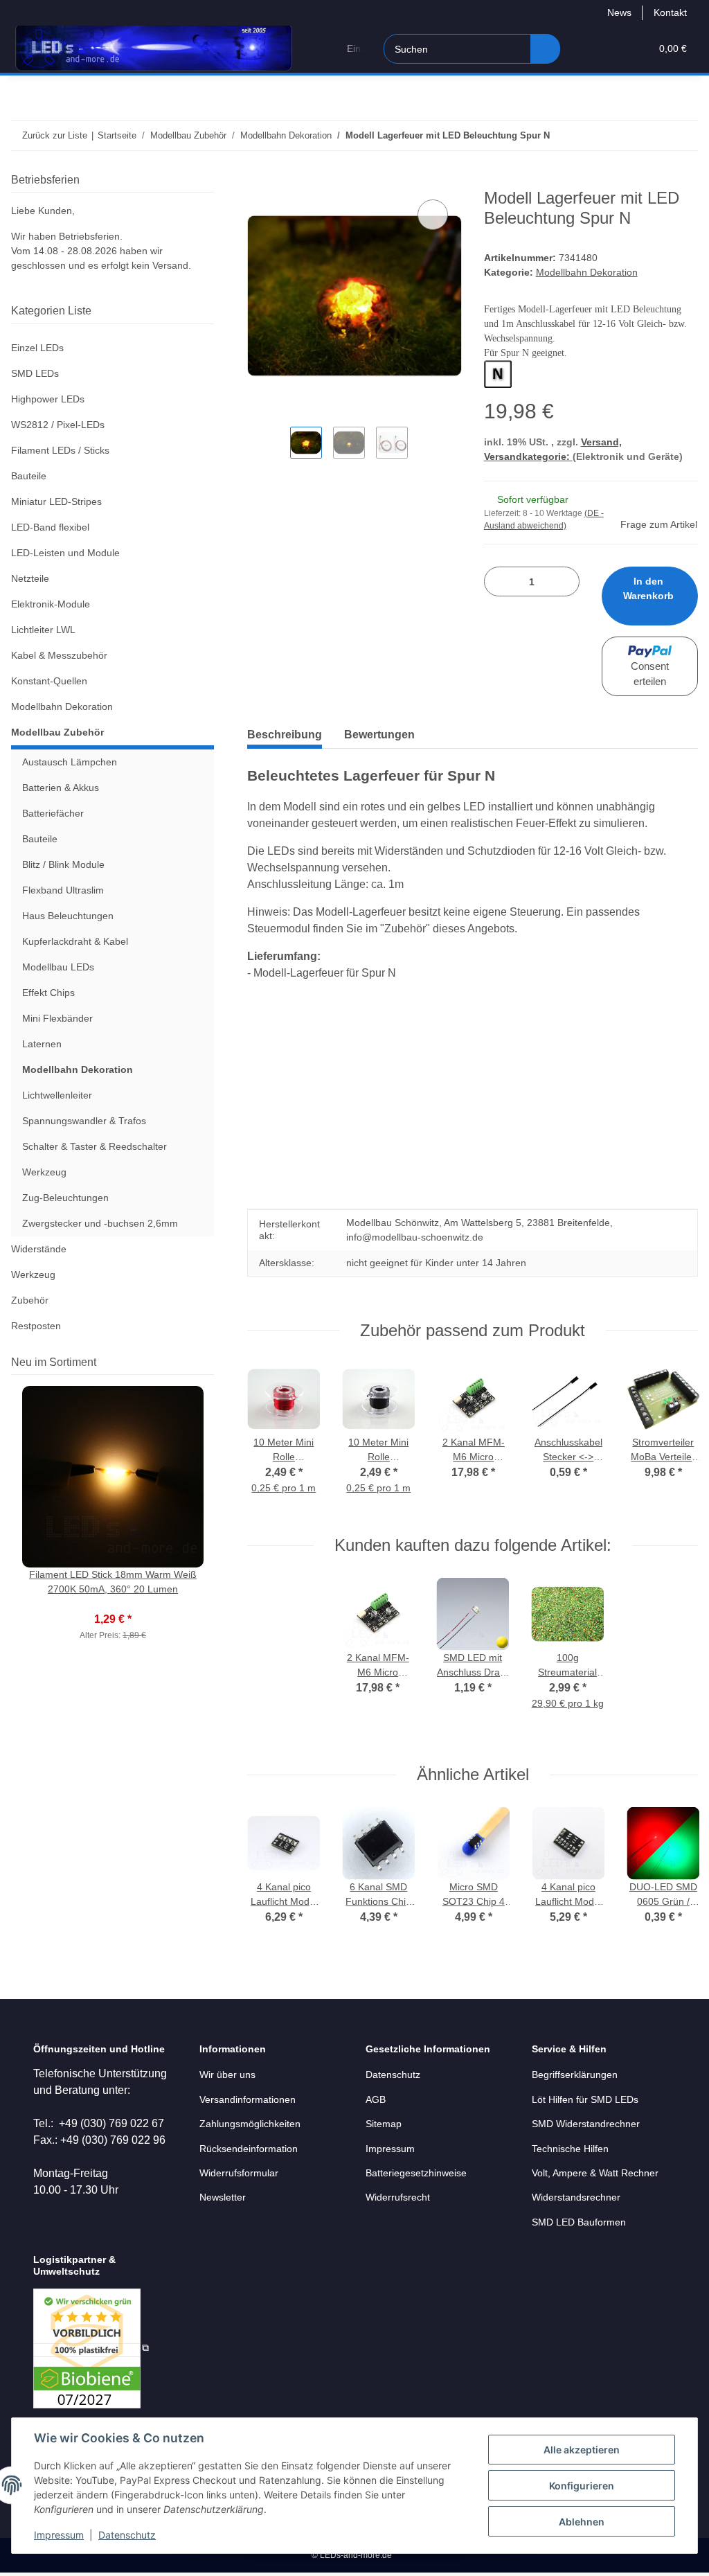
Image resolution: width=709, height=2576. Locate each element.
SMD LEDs (35, 373)
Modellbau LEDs (58, 967)
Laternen (42, 1044)
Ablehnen (582, 2522)
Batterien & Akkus (61, 788)
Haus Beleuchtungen (68, 916)
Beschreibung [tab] (285, 735)
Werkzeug (44, 1172)
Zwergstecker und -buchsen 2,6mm (100, 1223)
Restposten (36, 1326)
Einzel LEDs (37, 348)
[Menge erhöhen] (564, 581)
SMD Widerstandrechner (586, 2124)
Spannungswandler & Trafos (84, 1121)
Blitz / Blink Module (63, 864)
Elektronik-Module (51, 604)
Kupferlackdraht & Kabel (75, 941)
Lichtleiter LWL (43, 630)
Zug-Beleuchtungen (65, 1198)
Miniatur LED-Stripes (56, 501)
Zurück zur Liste (55, 135)
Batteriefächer (53, 813)
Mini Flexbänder (57, 1018)
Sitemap (384, 2124)
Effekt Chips (48, 993)
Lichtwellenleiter (57, 1095)
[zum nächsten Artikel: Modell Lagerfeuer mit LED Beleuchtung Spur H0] (683, 135)
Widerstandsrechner (576, 2197)
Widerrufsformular (239, 2173)
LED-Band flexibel (50, 527)
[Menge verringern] (500, 581)
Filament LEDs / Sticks (60, 450)
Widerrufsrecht (398, 2197)
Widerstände (39, 1249)
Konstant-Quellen (49, 681)
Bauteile (29, 476)
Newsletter (223, 2197)
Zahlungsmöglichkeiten (250, 2124)
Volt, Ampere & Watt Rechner (595, 2173)
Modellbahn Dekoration (587, 272)
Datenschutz (127, 2535)
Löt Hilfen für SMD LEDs (585, 2099)
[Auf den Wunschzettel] (433, 215)
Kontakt (670, 12)
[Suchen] (545, 49)
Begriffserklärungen (575, 2075)
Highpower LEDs (48, 399)
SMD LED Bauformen (579, 2222)
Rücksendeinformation (249, 2149)
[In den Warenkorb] (258, 181)
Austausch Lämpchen (70, 762)
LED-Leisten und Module (65, 553)
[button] (586, 49)
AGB (376, 2099)
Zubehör (30, 1300)
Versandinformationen (248, 2099)
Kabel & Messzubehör (59, 655)
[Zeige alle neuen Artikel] (210, 1362)
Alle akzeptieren (582, 2450)
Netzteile (30, 578)
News (619, 12)
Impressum (59, 2535)
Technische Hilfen (570, 2149)
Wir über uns (227, 2075)
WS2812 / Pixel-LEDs (58, 425)
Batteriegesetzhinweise (416, 2173)
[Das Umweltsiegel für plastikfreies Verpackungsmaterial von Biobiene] (91, 2347)
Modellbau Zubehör (57, 732)
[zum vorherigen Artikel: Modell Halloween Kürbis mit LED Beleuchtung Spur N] (653, 135)
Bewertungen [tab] (379, 735)
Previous (272, 1438)
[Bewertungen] (113, 1604)
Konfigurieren (582, 2486)
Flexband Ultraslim (63, 890)
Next (674, 1438)
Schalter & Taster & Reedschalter (95, 1146)
